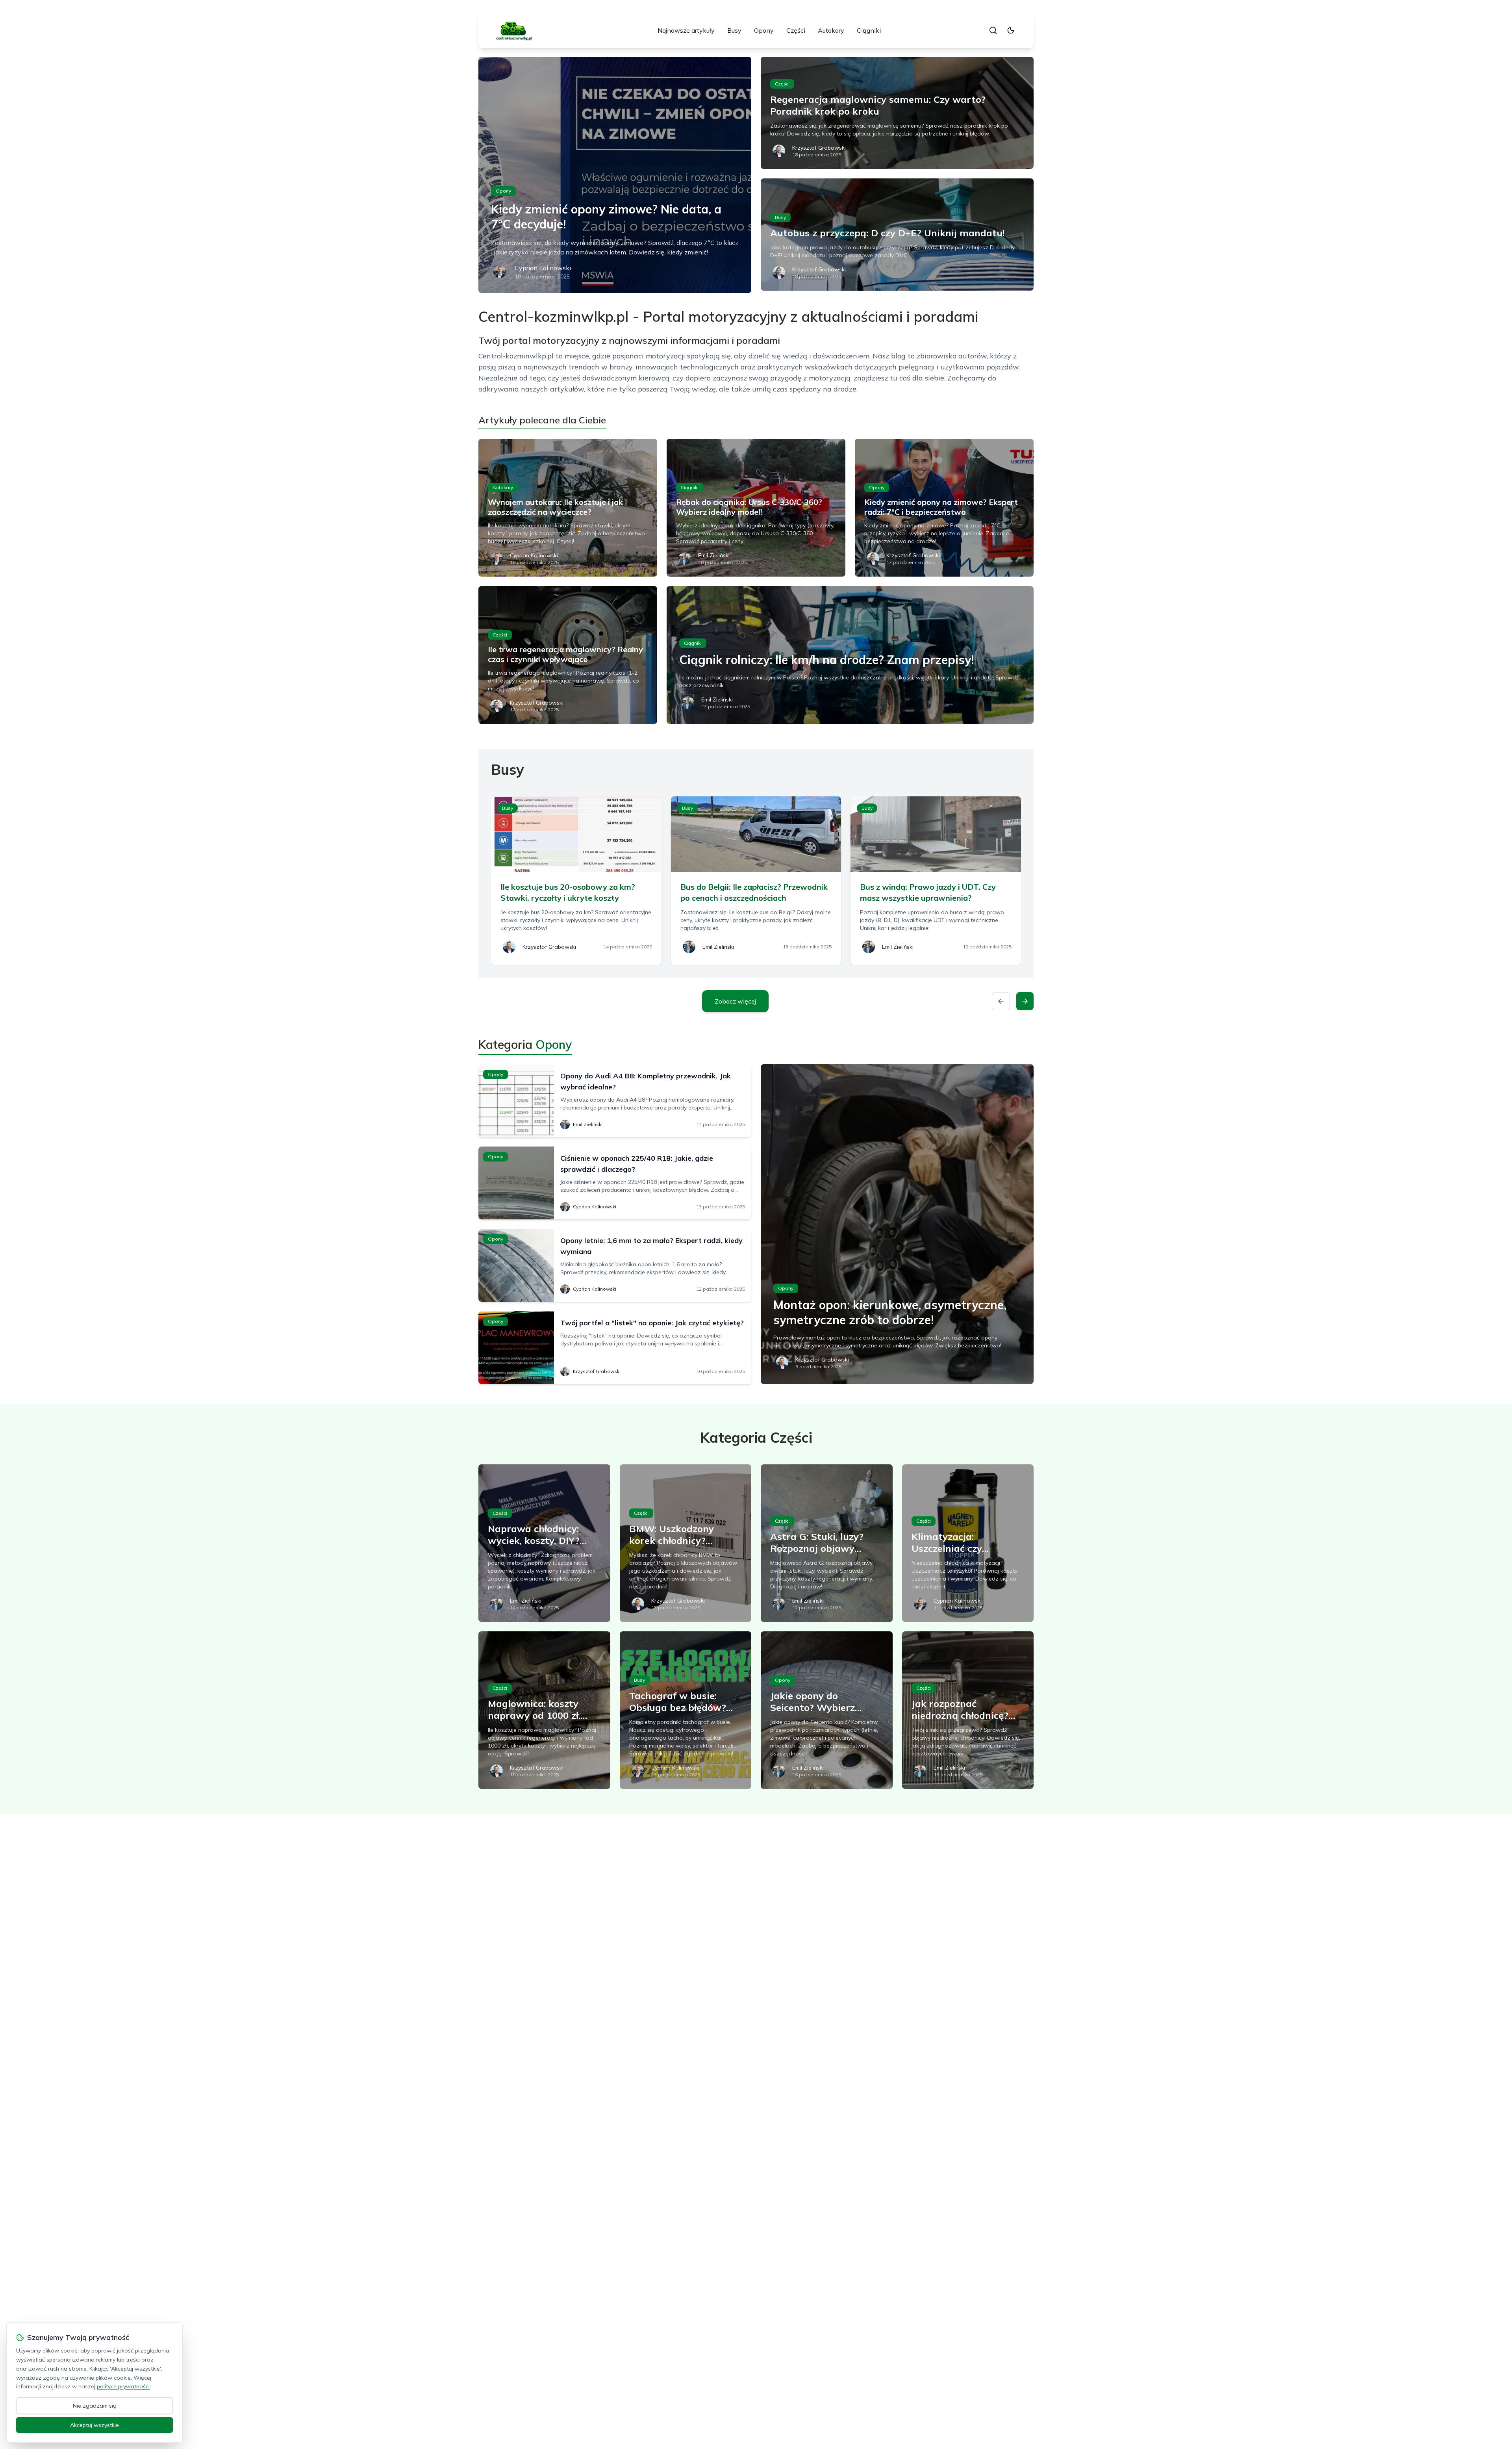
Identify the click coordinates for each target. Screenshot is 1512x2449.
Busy (734, 30)
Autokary (831, 30)
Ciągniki (869, 30)
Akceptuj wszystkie (94, 2425)
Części (796, 30)
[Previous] (1001, 1001)
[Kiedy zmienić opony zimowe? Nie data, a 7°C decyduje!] (615, 175)
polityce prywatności (123, 2386)
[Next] (1025, 1001)
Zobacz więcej (735, 1001)
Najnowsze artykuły (686, 30)
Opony (764, 30)
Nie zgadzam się (94, 2406)
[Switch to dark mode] (1011, 30)
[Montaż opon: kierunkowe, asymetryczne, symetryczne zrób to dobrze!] (897, 1224)
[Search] (993, 30)
